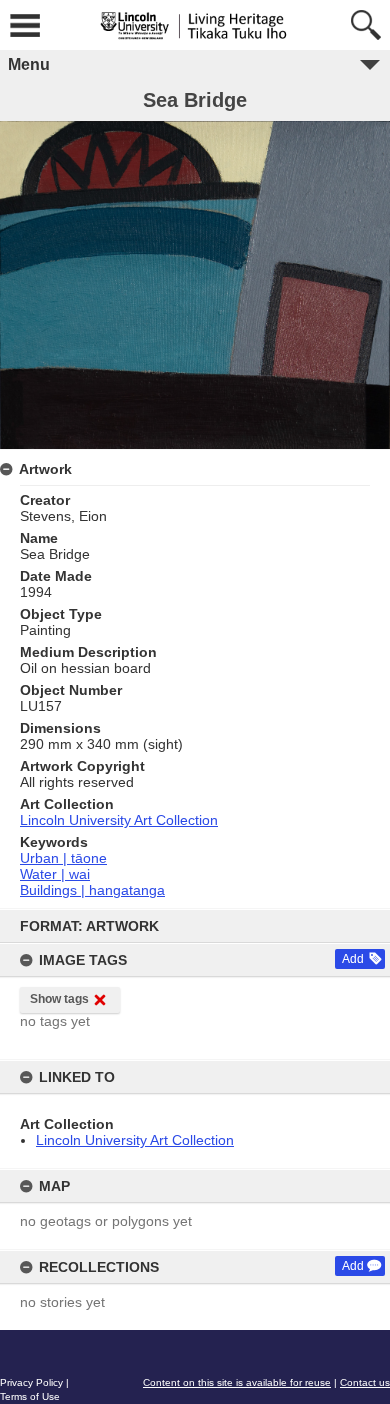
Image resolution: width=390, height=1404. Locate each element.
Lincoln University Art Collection (135, 1140)
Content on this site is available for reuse (237, 1382)
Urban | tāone (63, 858)
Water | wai (55, 874)
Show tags (59, 999)
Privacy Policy (31, 1382)
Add (353, 959)
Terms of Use (30, 1396)
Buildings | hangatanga (92, 890)
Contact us (365, 1382)
